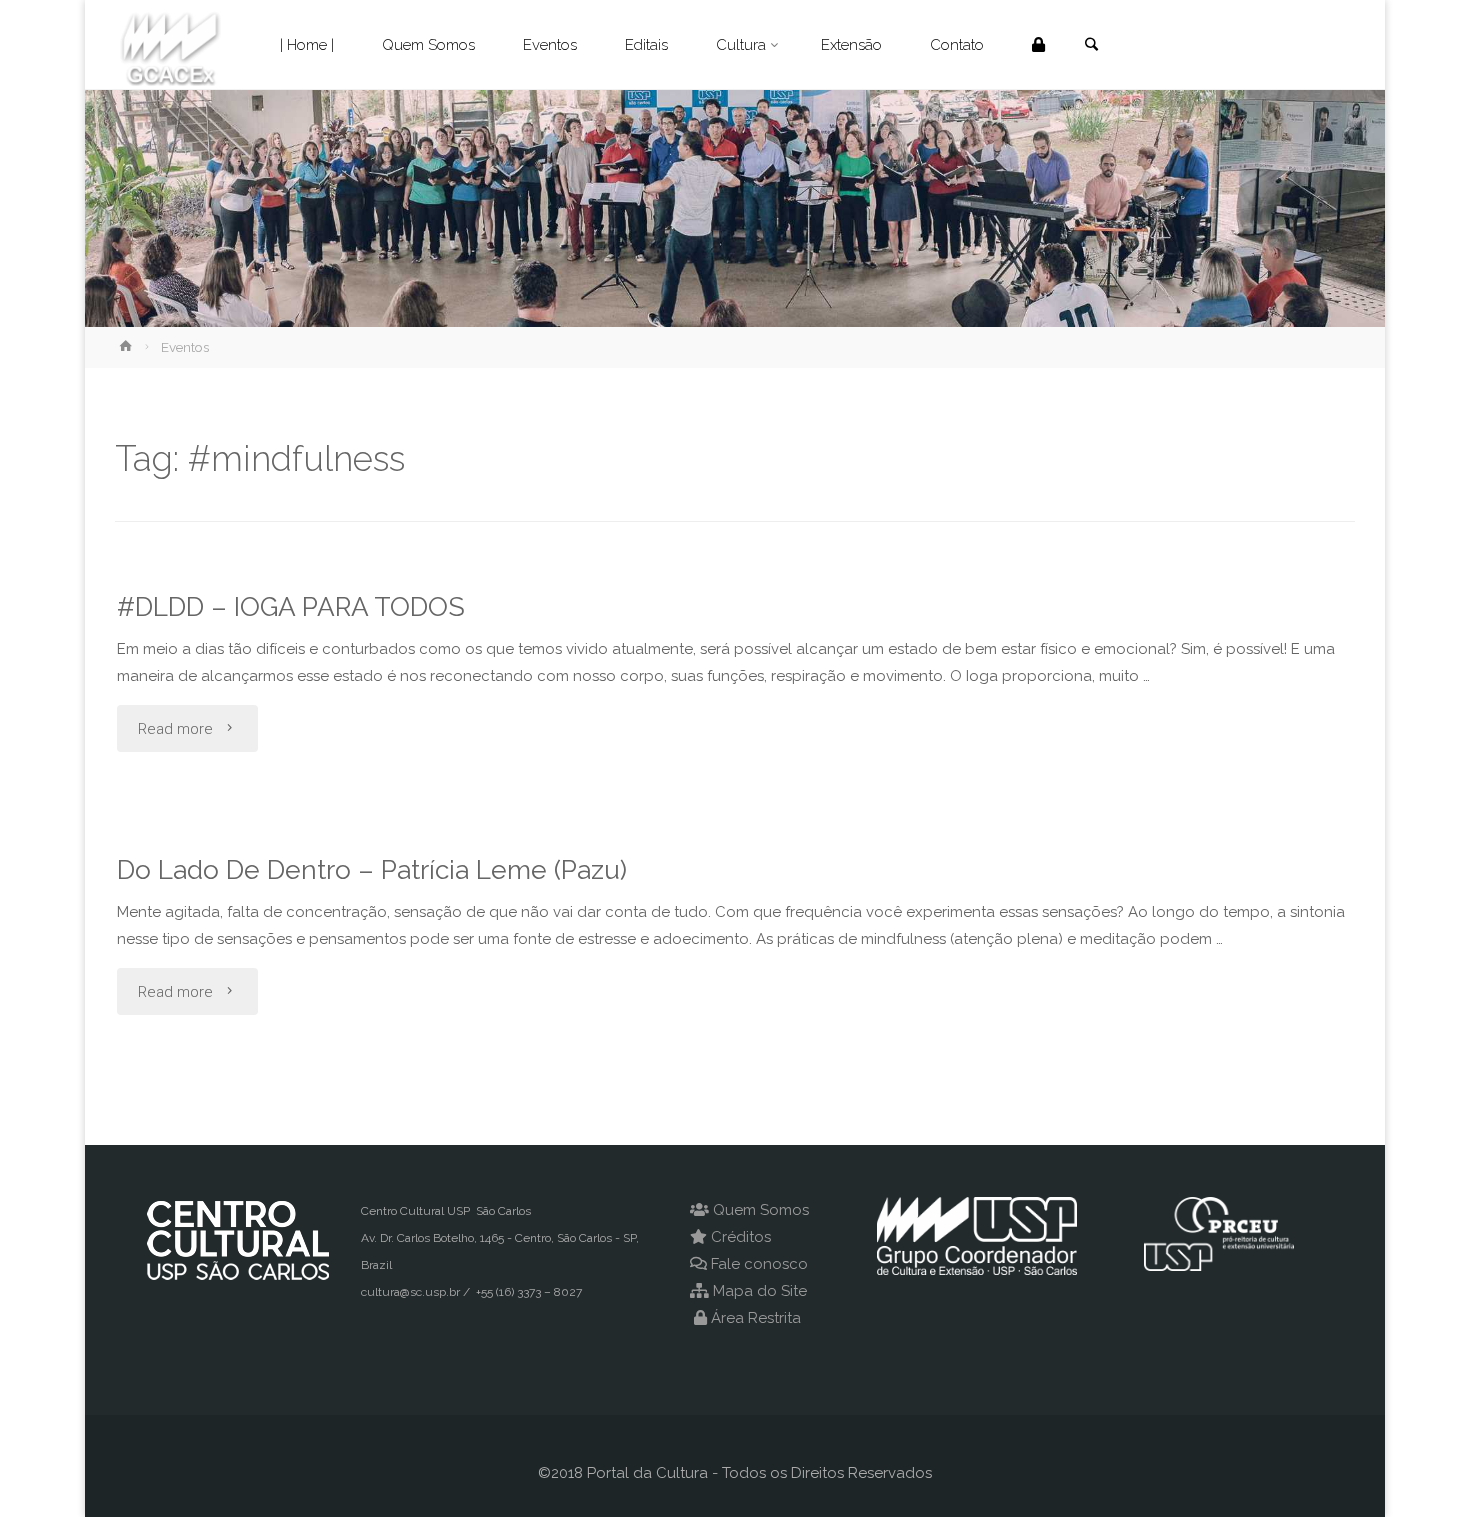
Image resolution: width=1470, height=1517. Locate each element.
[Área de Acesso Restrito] (1038, 45)
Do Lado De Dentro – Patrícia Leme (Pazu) (372, 869)
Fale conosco (759, 1264)
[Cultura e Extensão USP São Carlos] (170, 45)
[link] (1091, 46)
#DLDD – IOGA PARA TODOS (291, 606)
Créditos (741, 1237)
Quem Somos (761, 1210)
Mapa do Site (760, 1291)
